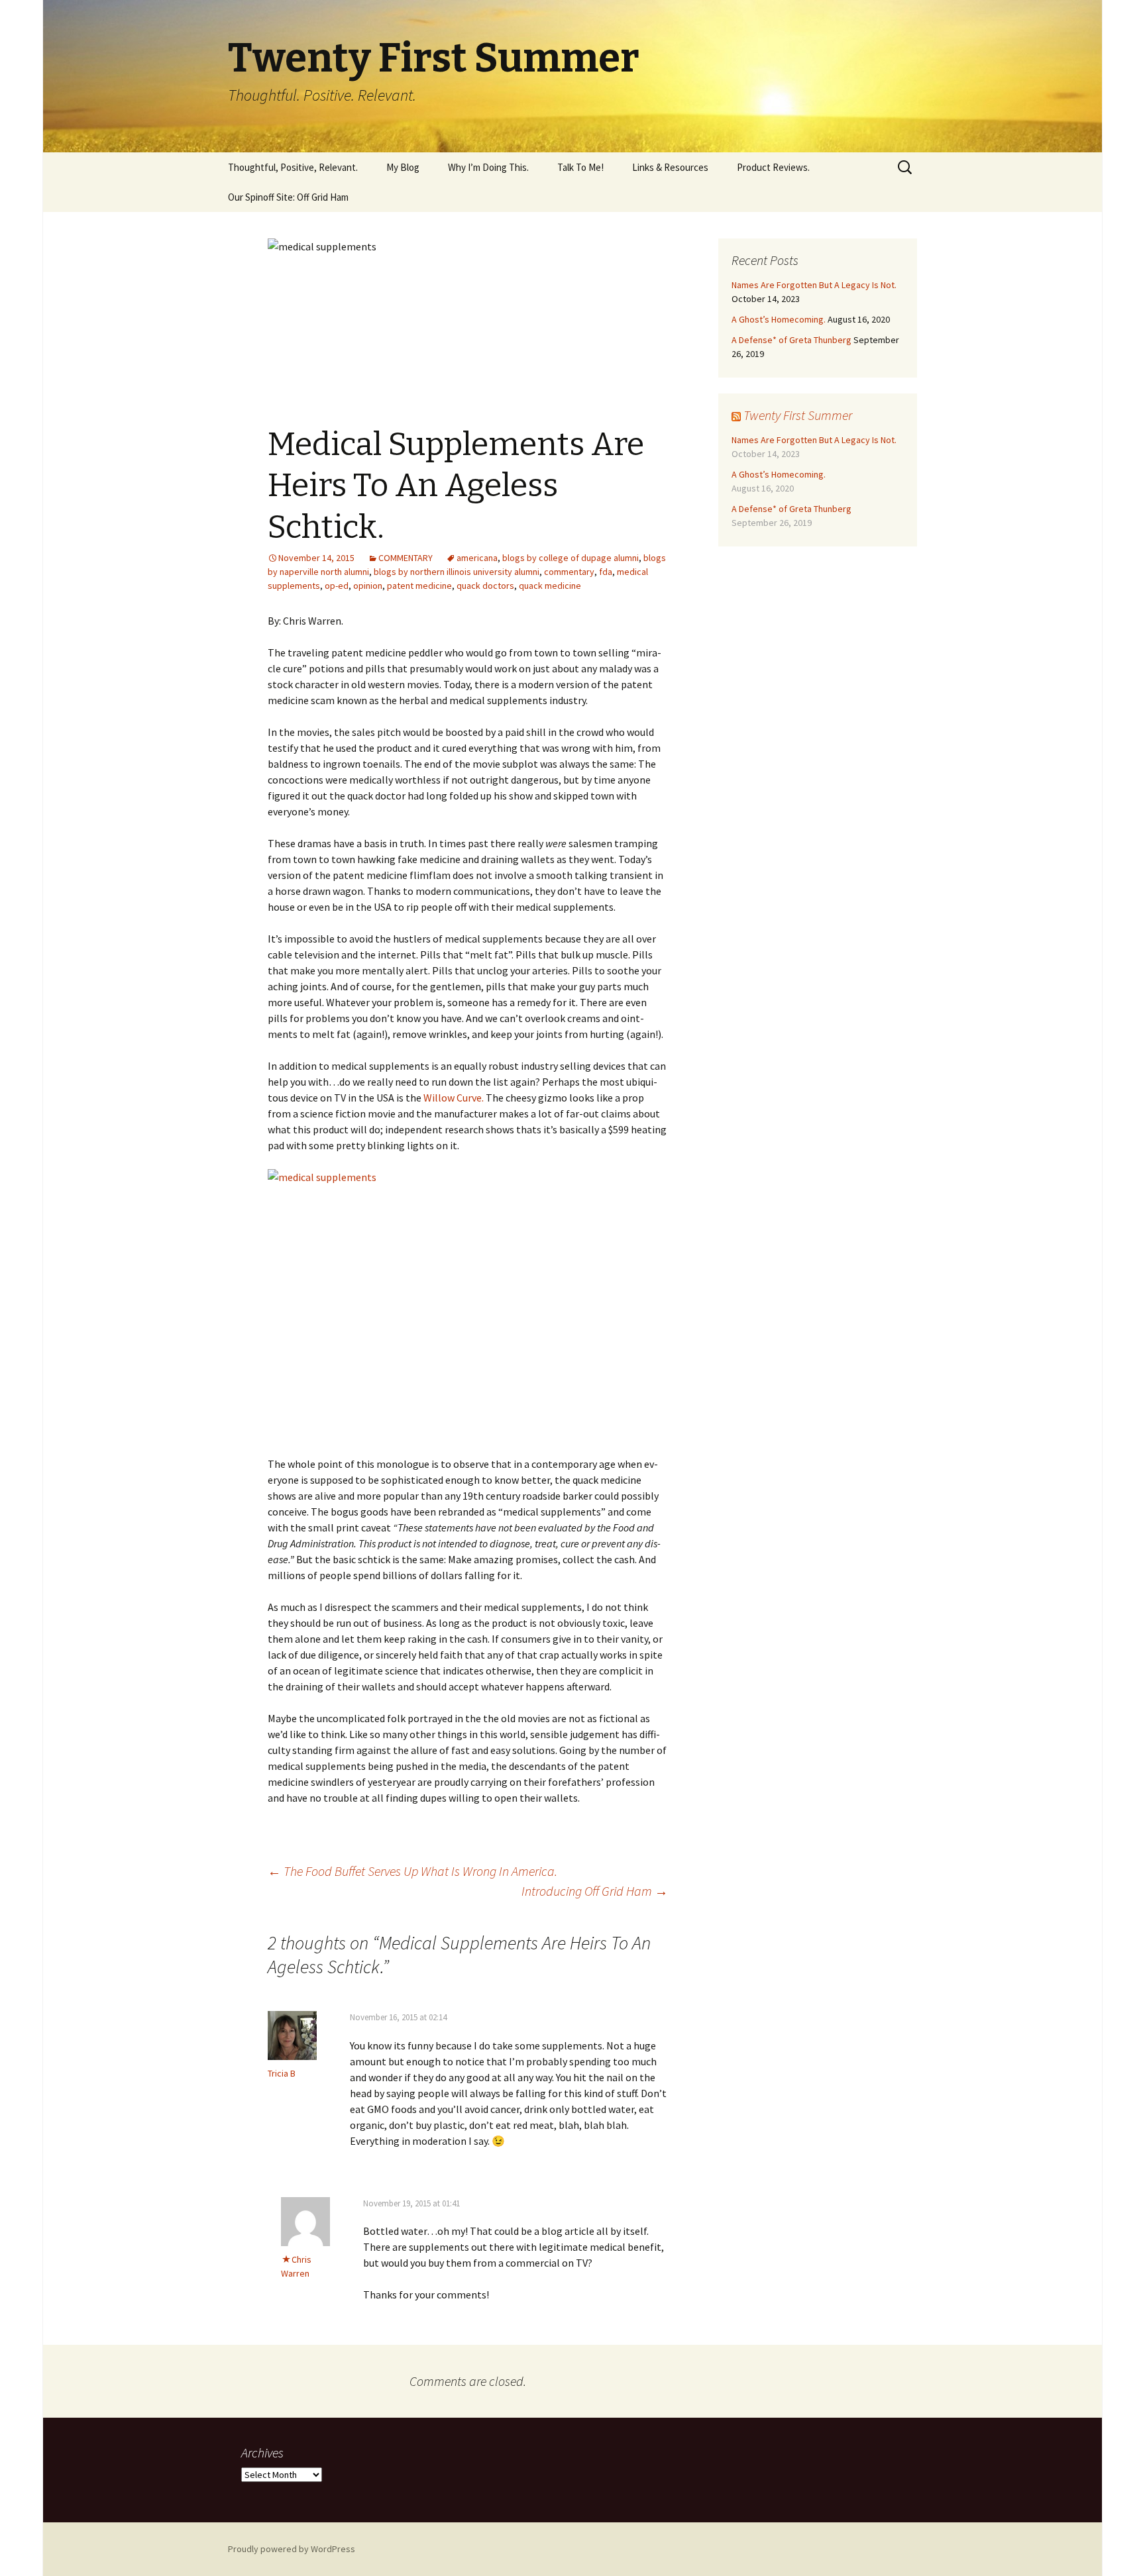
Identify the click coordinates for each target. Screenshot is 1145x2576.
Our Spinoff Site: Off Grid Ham (288, 197)
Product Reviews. (773, 167)
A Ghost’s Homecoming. (779, 319)
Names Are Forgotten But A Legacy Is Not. (814, 285)
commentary (569, 572)
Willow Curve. (454, 1098)
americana (477, 558)
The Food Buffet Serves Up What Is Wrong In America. (412, 1871)
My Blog (403, 167)
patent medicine (419, 586)
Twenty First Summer (798, 415)
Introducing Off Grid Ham (595, 1891)
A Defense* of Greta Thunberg (791, 340)
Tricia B (282, 2073)
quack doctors (485, 586)
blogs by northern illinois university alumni (457, 572)
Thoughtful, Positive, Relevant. (293, 167)
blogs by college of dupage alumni (571, 558)
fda (606, 572)
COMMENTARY (406, 558)
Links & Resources (670, 167)
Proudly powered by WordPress (292, 2549)
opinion (368, 586)
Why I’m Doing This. (488, 167)
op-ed (337, 586)
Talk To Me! (580, 167)
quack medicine (550, 586)
